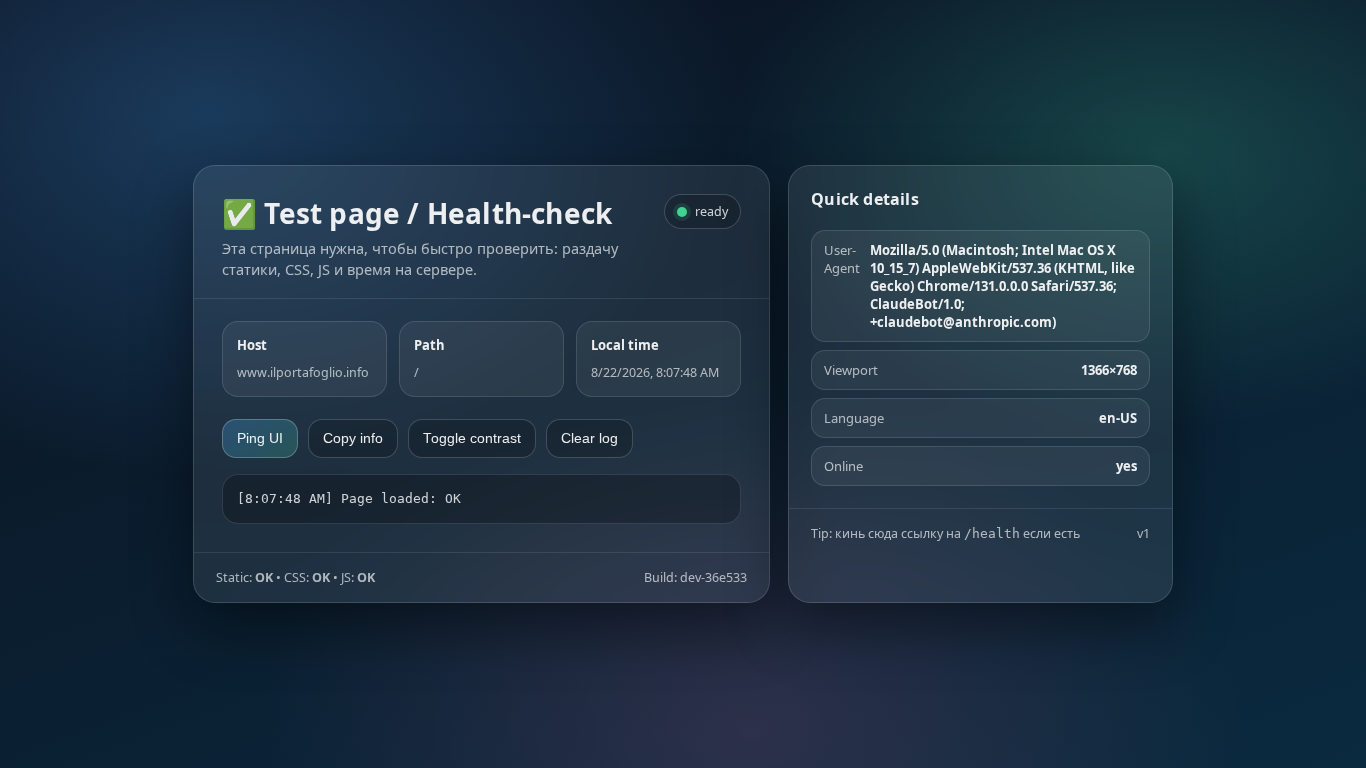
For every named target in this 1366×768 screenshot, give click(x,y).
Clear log (589, 438)
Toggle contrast (472, 438)
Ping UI (260, 438)
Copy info (353, 438)
